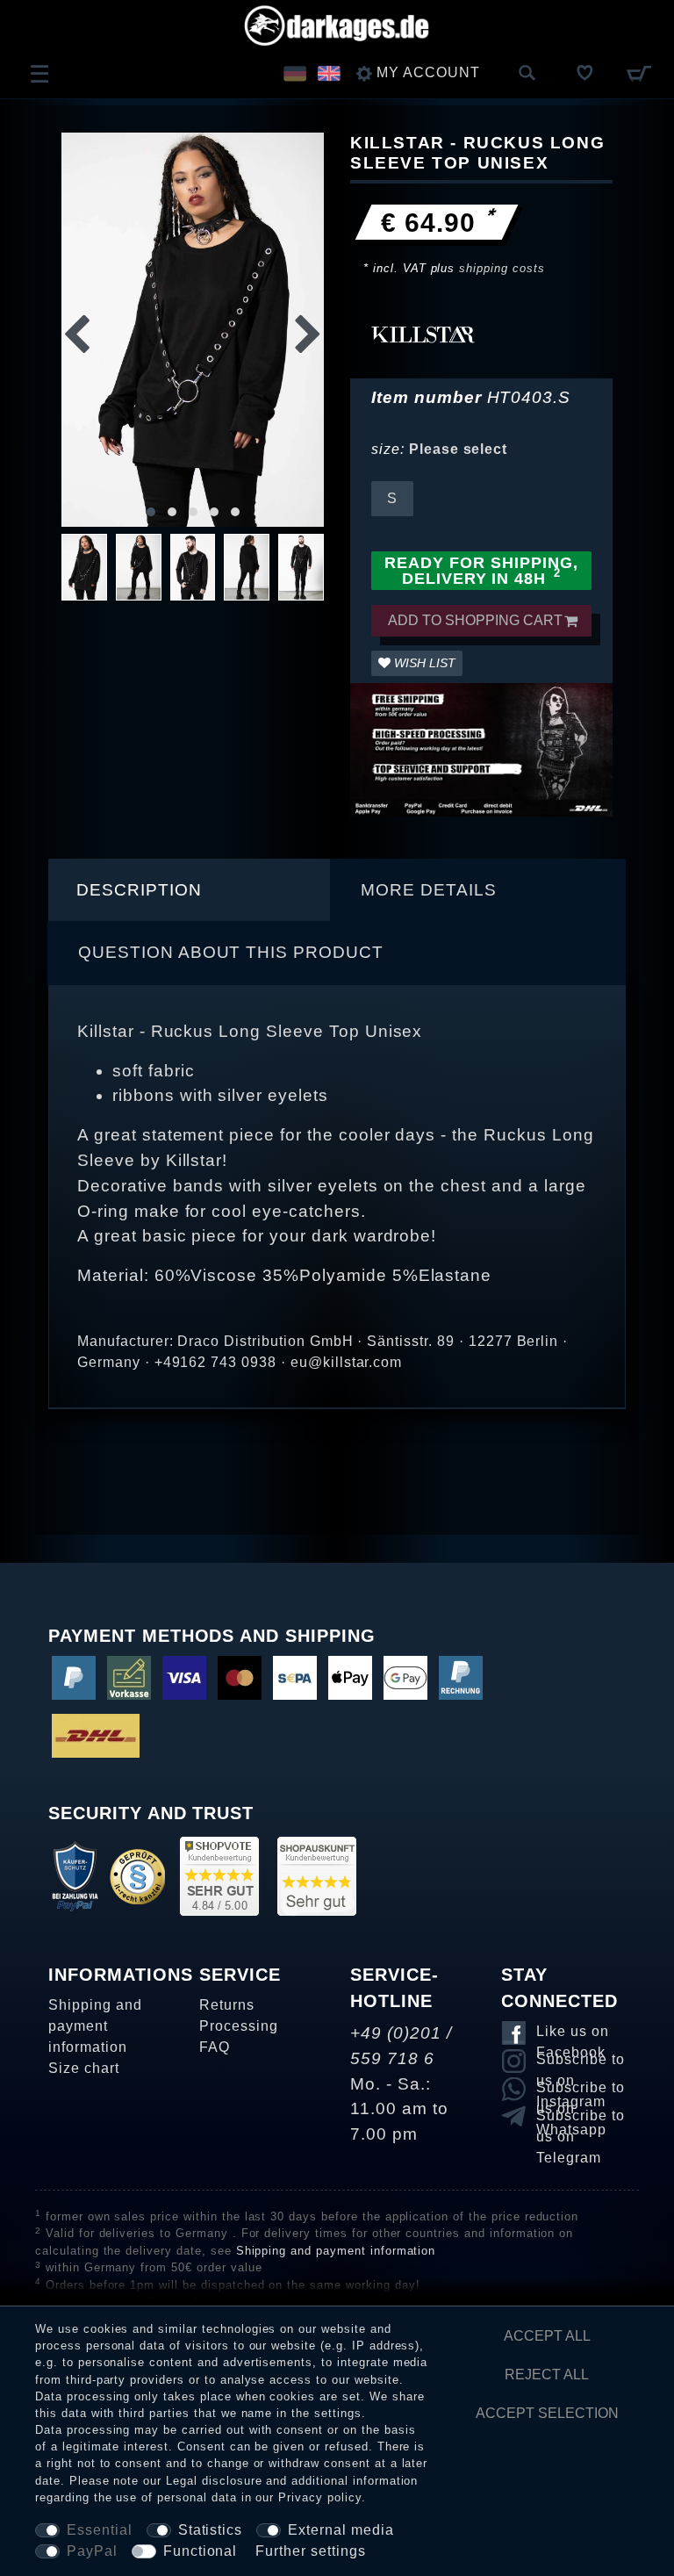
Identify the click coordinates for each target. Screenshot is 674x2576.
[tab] (190, 890)
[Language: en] (329, 73)
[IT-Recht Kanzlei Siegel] (137, 1875)
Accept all (547, 2336)
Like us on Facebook (573, 2034)
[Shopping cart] (638, 73)
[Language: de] (294, 73)
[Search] (527, 74)
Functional (201, 2551)
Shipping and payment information (95, 2026)
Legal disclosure (214, 2481)
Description (139, 890)
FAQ (215, 2047)
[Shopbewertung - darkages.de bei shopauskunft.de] (317, 1875)
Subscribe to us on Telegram (581, 2119)
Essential (100, 2530)
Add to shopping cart (475, 620)
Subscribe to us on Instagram (581, 2062)
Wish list (423, 663)
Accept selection (547, 2413)
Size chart (84, 2068)
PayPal (92, 2551)
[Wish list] (585, 73)
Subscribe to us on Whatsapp (581, 2090)
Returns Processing (239, 2015)
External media (341, 2530)
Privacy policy (319, 2497)
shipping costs (502, 268)
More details (429, 890)
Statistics (211, 2530)
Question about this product (231, 952)
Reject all (547, 2375)
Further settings (310, 2551)
